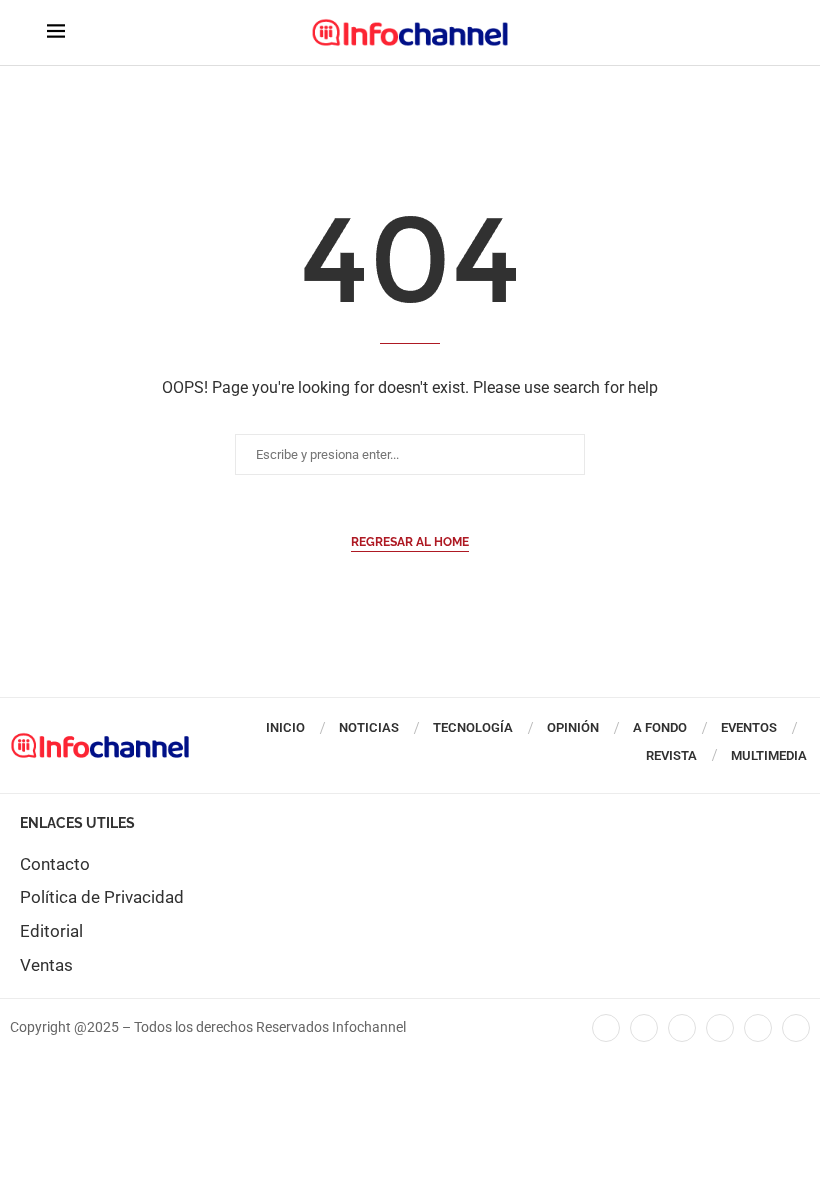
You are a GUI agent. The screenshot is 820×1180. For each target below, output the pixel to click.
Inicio (285, 727)
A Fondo (660, 727)
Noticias (369, 727)
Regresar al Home (410, 542)
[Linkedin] (682, 1028)
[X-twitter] (644, 1028)
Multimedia (769, 755)
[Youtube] (720, 1028)
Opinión (573, 727)
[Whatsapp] (758, 1028)
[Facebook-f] (606, 1028)
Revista (671, 755)
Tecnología (473, 727)
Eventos (749, 727)
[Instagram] (796, 1028)
